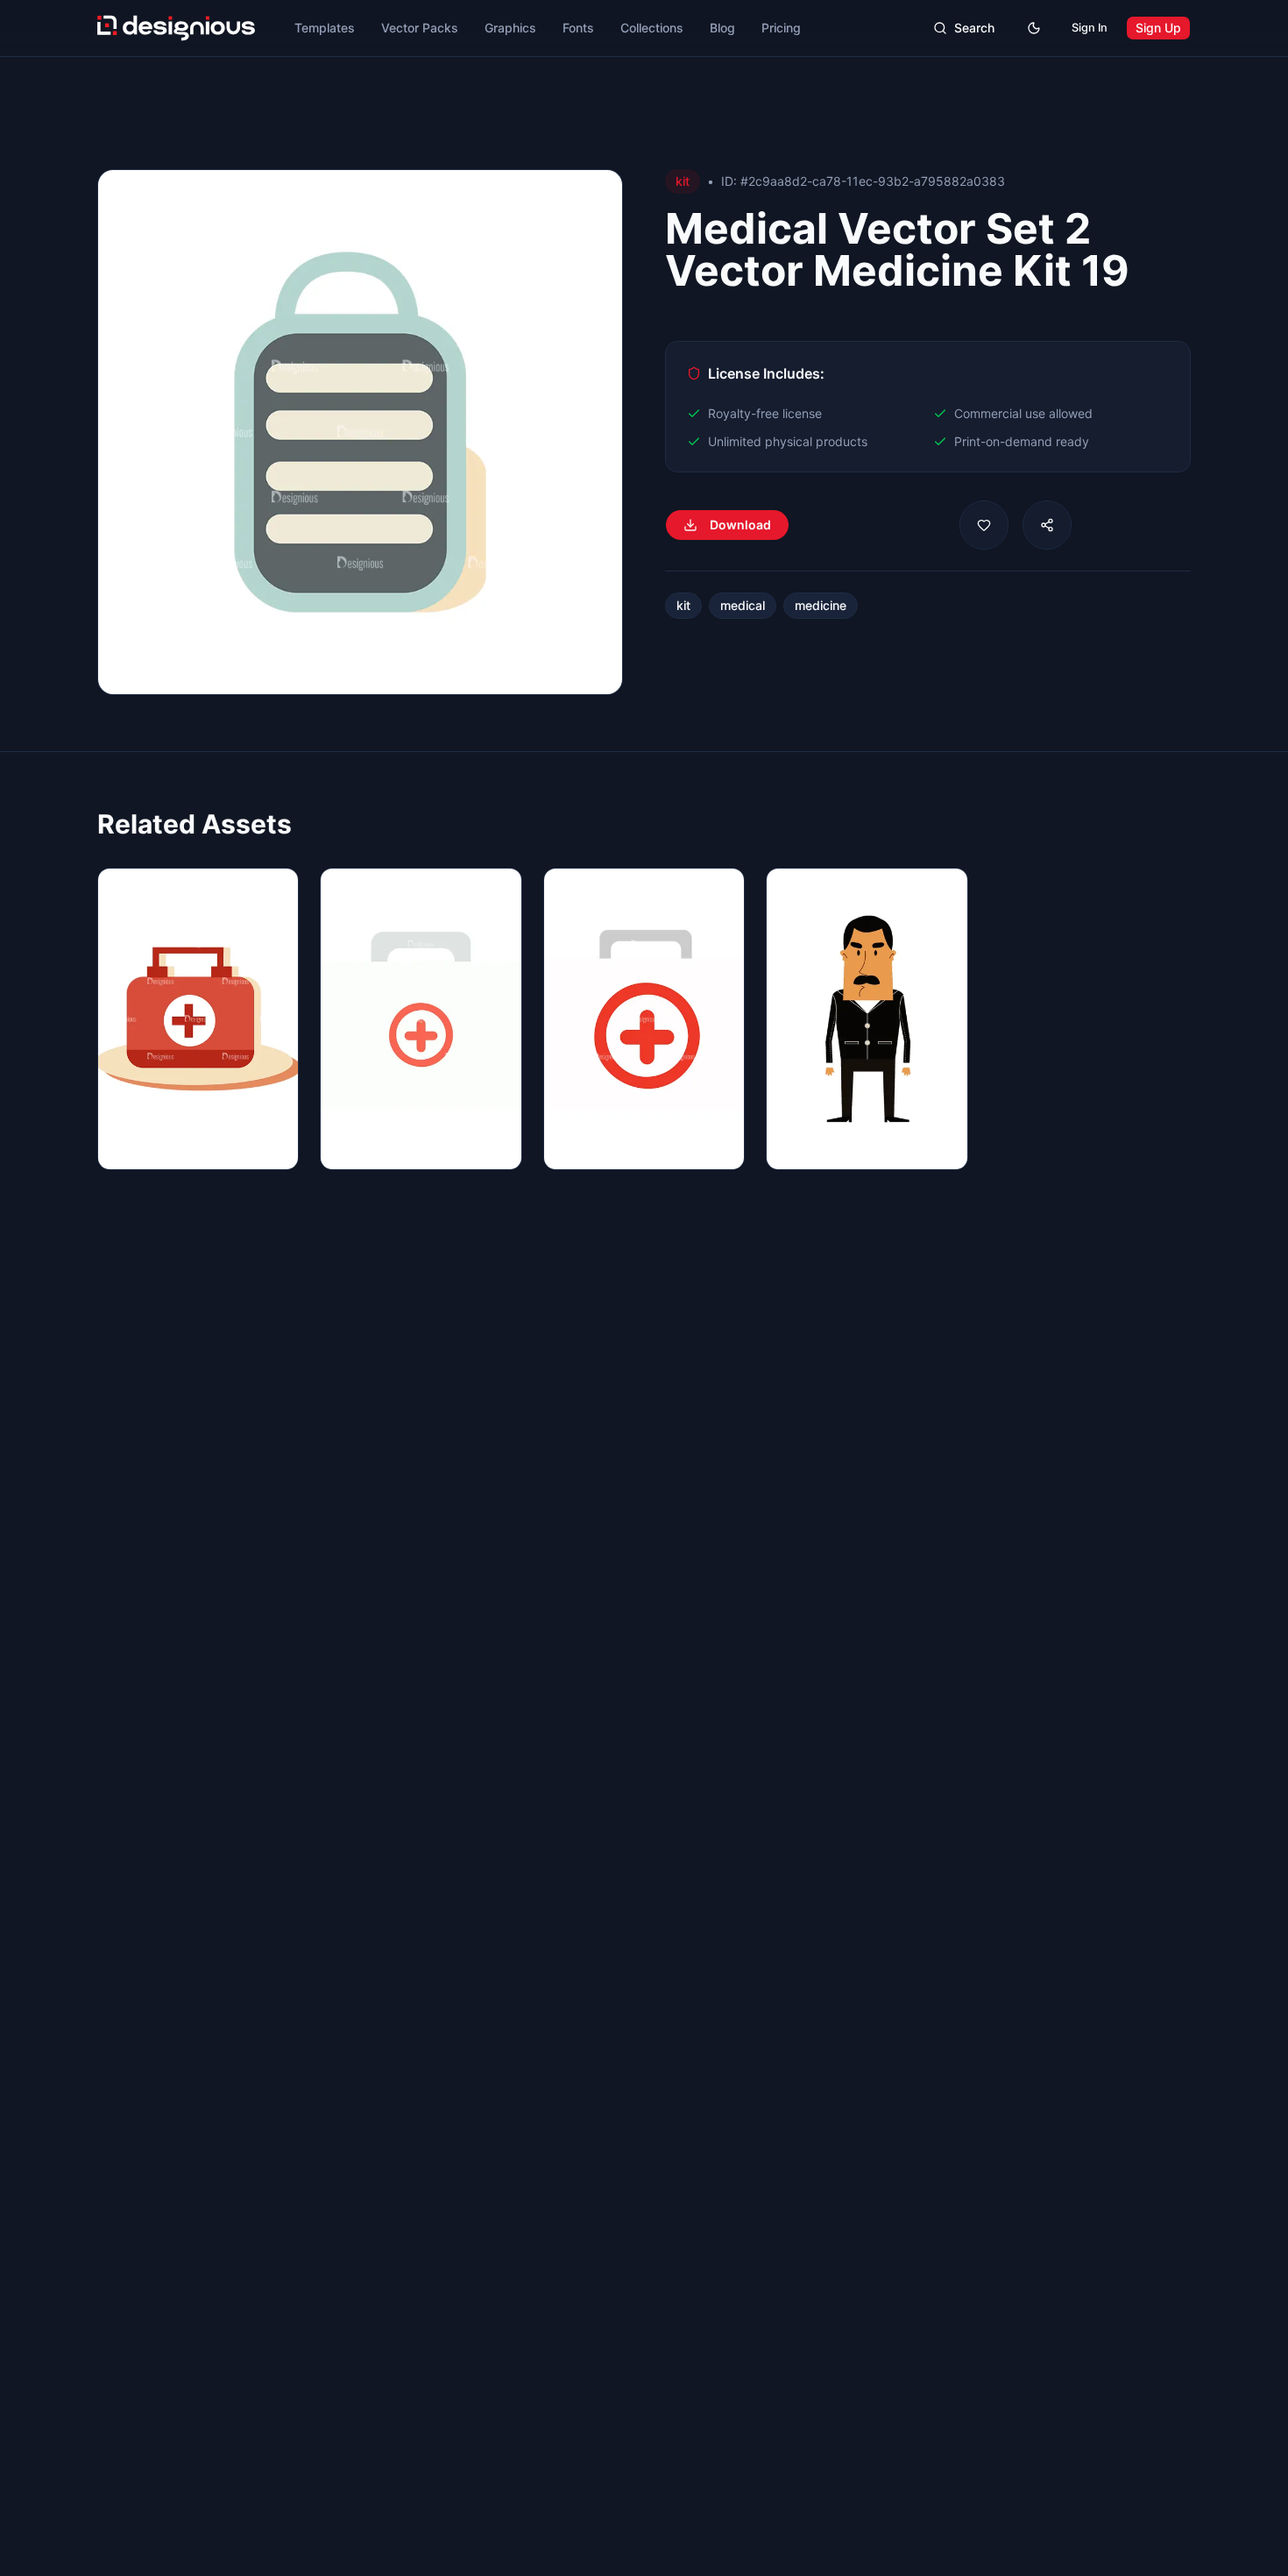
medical (743, 605)
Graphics (510, 28)
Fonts (578, 28)
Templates (325, 28)
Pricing (781, 28)
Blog (722, 28)
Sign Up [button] (1158, 28)
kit (683, 605)
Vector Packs (420, 28)
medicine (821, 605)
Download (740, 525)
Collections (652, 28)
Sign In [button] (1090, 28)
